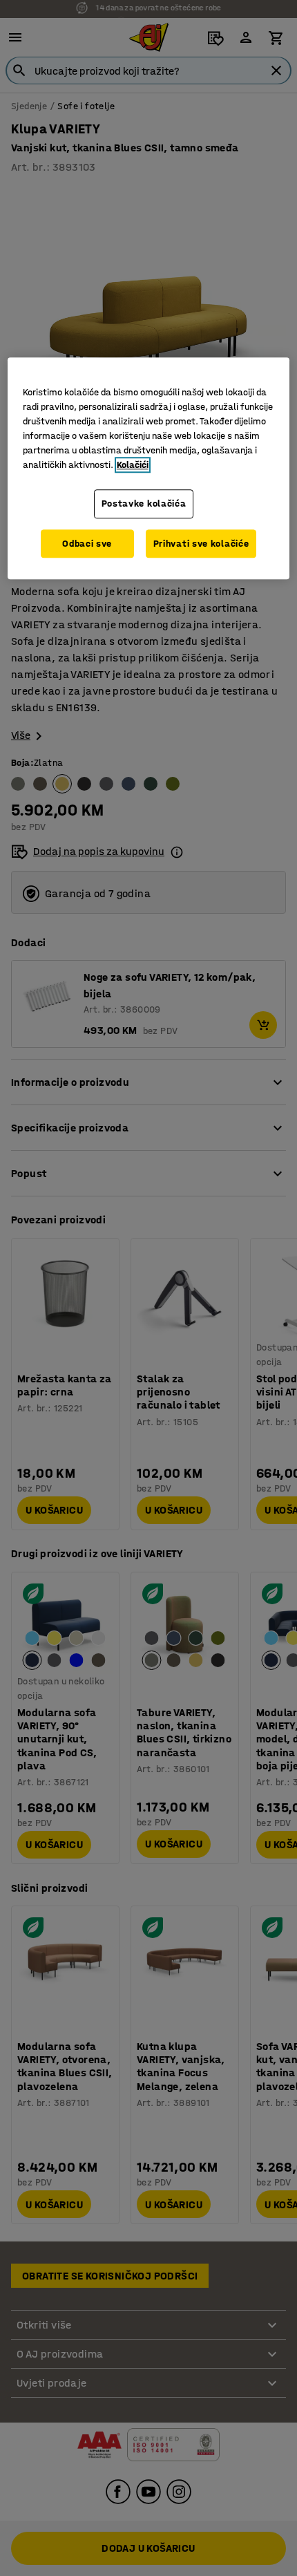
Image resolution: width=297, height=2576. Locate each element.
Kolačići (133, 465)
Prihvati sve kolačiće (201, 544)
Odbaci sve (87, 544)
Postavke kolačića (144, 504)
